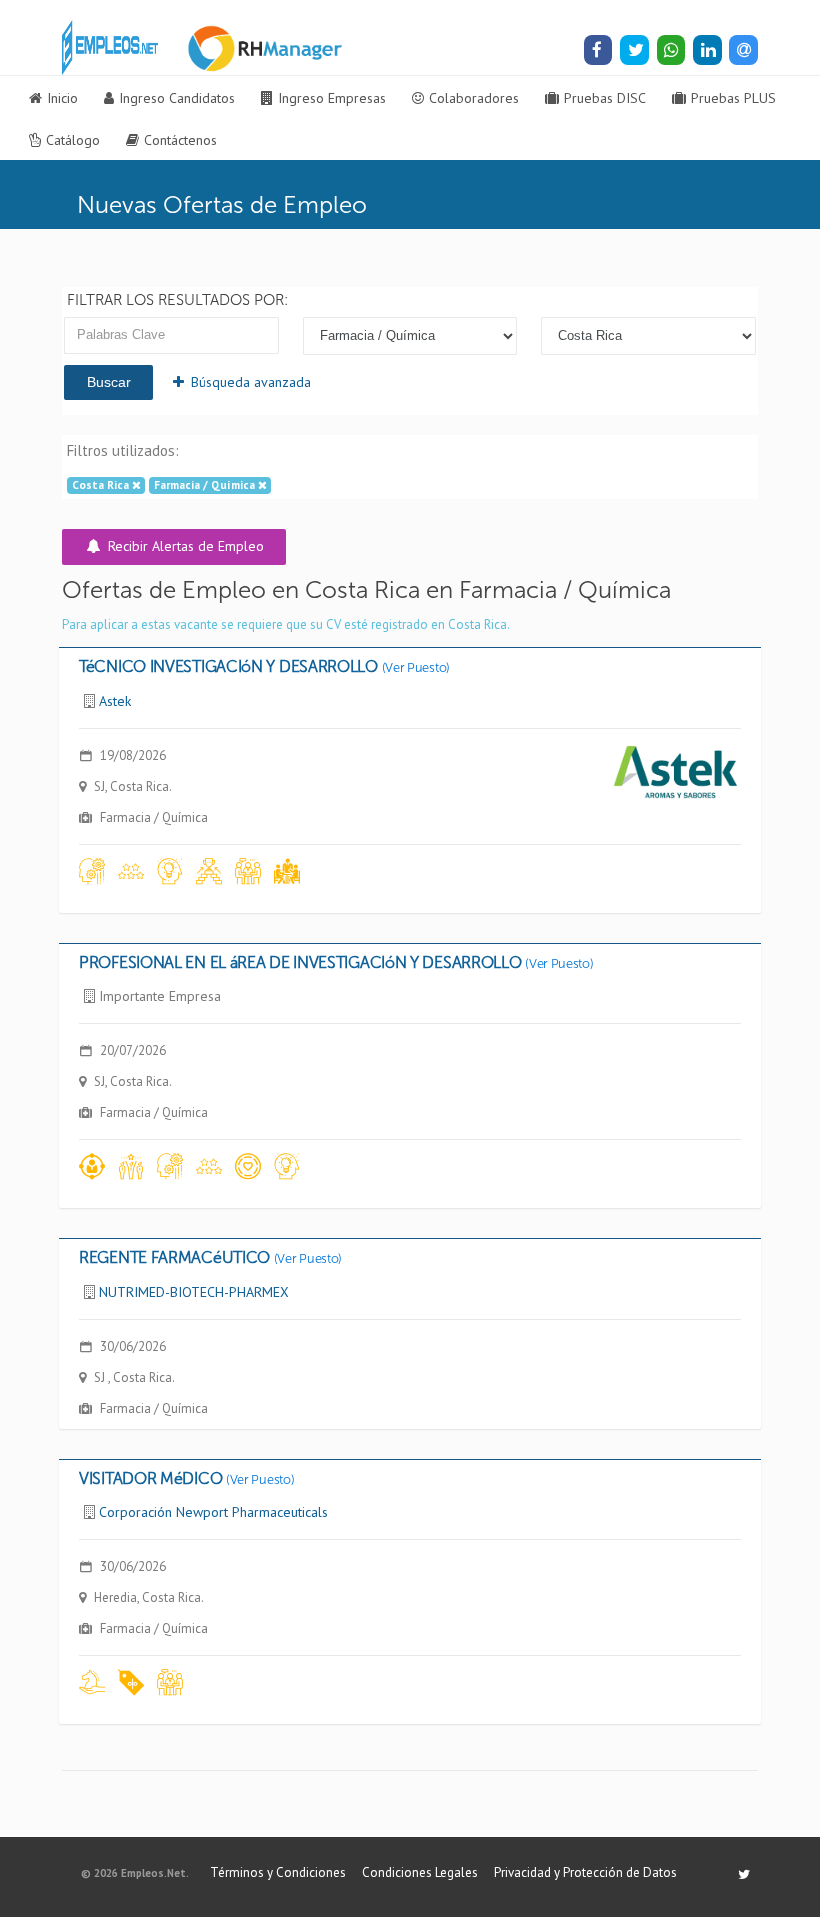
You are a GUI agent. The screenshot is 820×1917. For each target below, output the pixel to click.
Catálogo (73, 140)
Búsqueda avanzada (226, 382)
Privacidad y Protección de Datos (585, 1872)
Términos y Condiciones (278, 1872)
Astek (115, 701)
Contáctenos (180, 140)
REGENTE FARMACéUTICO (210, 1257)
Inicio (62, 98)
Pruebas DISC (605, 98)
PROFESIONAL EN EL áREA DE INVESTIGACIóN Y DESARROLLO (336, 962)
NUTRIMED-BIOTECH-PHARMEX (194, 1292)
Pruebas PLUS (733, 98)
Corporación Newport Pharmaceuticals (213, 1512)
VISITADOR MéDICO (186, 1478)
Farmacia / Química (206, 485)
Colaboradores (474, 98)
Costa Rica (102, 485)
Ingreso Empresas (332, 98)
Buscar (109, 382)
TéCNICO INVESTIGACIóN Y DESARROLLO (264, 666)
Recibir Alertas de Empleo (184, 546)
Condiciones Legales (420, 1872)
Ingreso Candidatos (177, 98)
